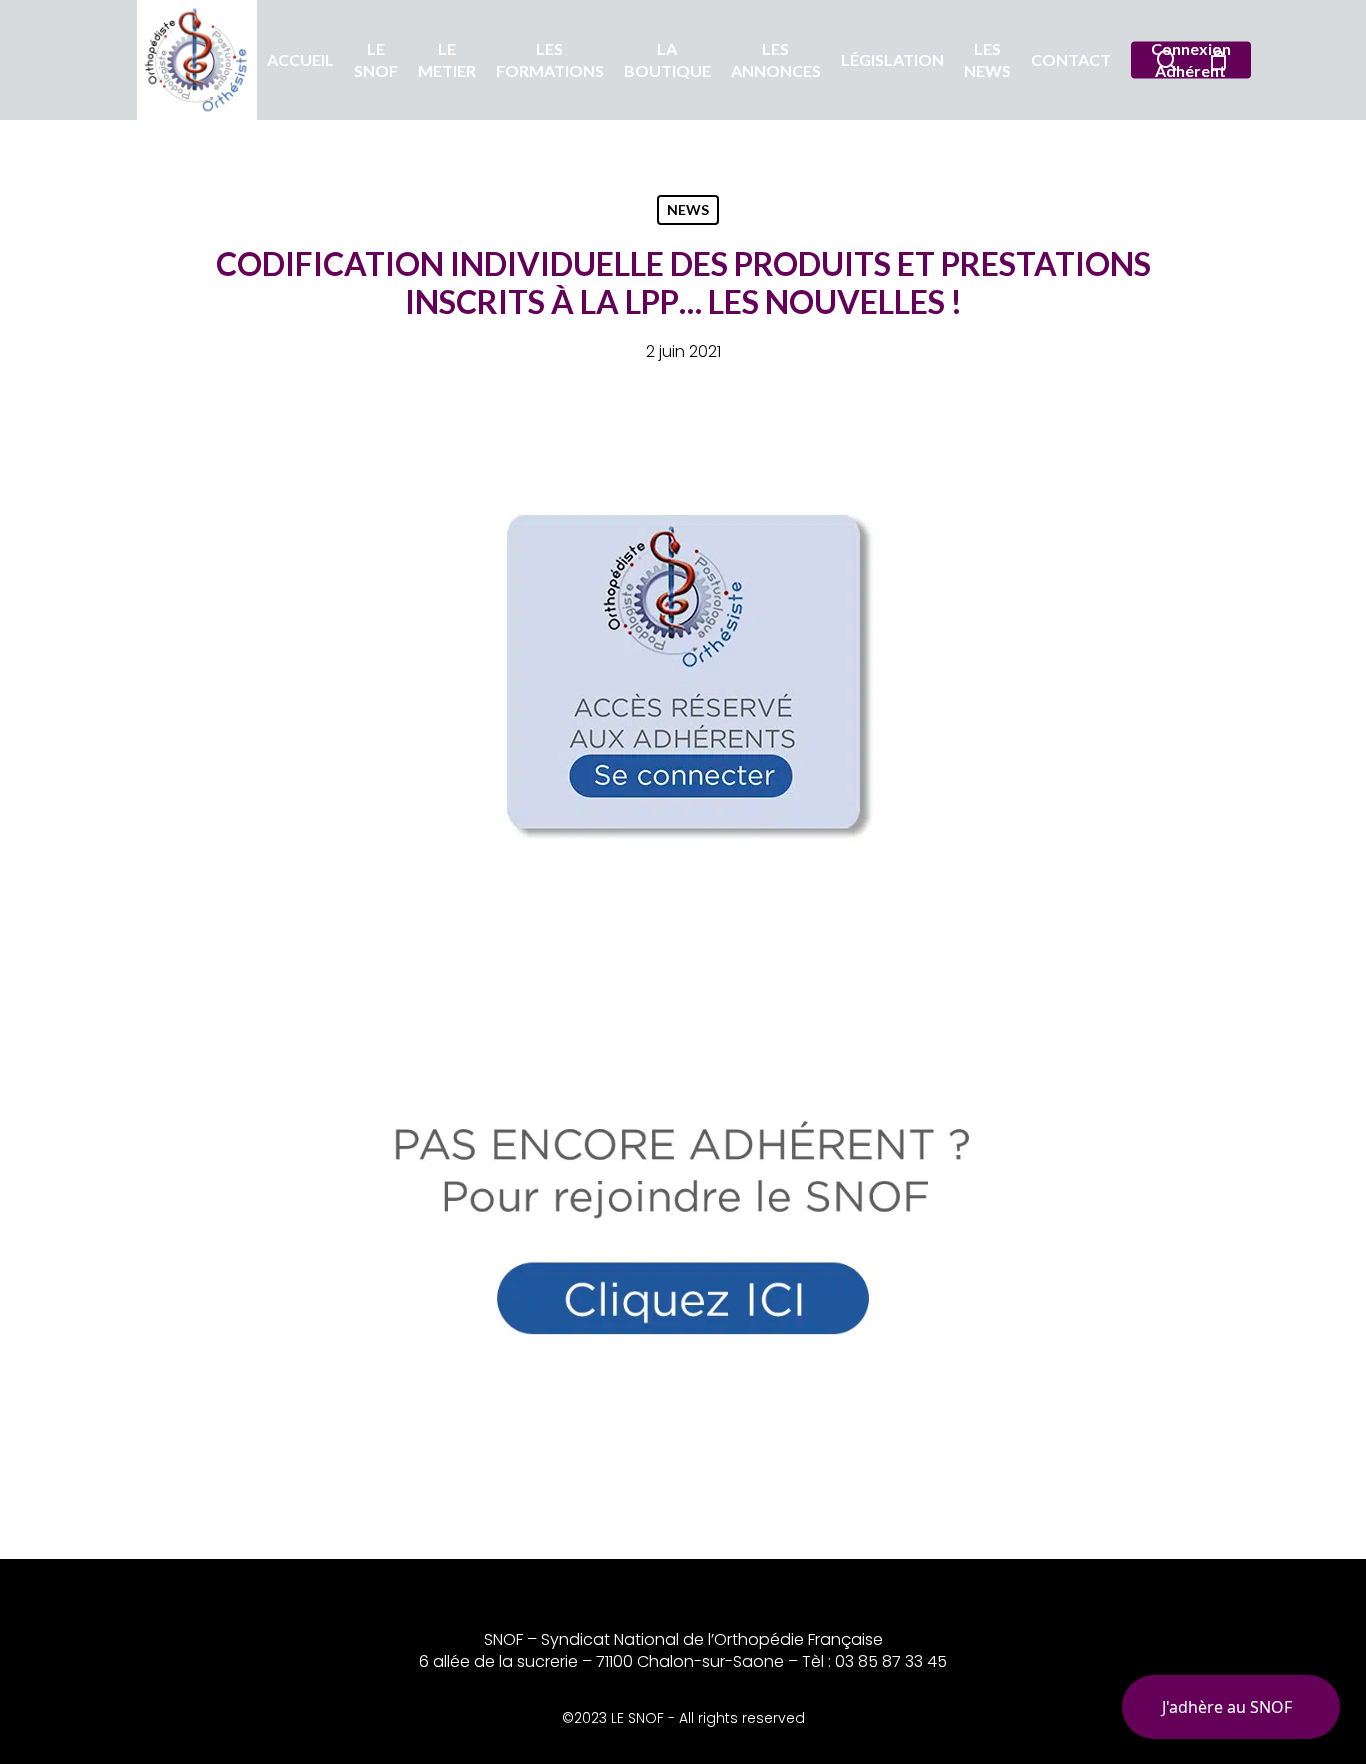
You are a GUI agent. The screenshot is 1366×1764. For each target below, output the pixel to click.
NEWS (688, 209)
